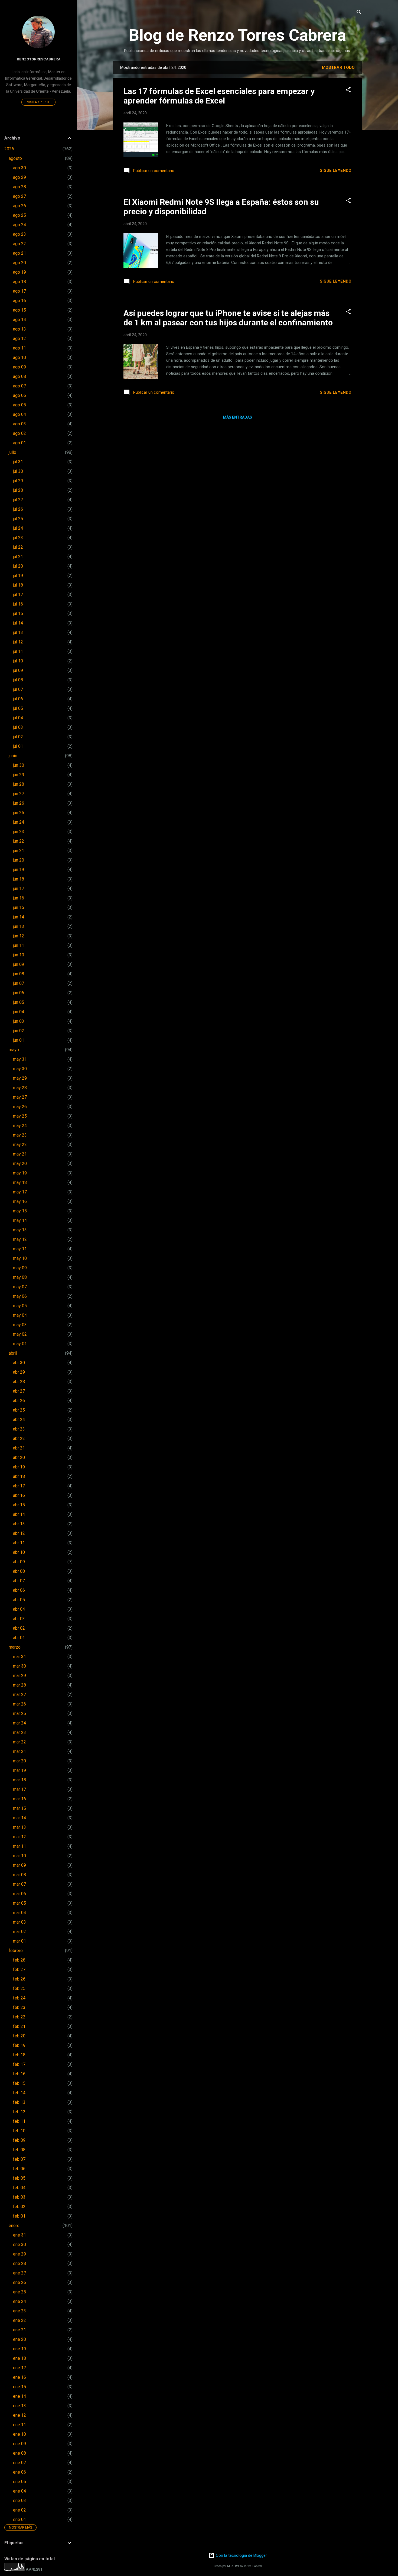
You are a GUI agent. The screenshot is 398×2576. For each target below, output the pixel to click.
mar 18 (19, 1780)
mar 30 (19, 1666)
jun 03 (19, 1021)
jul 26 (18, 509)
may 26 (20, 1107)
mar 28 (19, 1685)
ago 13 (19, 329)
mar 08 (19, 1875)
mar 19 (19, 1770)
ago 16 (19, 301)
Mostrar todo (338, 67)
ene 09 (19, 2444)
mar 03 (19, 1922)
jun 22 (19, 841)
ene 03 (19, 2501)
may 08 (20, 1277)
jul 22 (18, 547)
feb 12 (19, 2112)
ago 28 (19, 187)
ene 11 (19, 2425)
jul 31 (18, 462)
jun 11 (19, 945)
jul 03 (18, 727)
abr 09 (19, 1562)
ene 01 (19, 2520)
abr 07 (19, 1581)
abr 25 (19, 1410)
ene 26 (19, 2282)
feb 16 (19, 2074)
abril (13, 1353)
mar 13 (19, 1827)
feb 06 (19, 2169)
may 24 (20, 1126)
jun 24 (19, 822)
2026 (9, 149)
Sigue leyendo (336, 170)
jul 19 (18, 576)
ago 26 (19, 206)
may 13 (20, 1230)
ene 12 (19, 2415)
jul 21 (18, 557)
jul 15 (18, 614)
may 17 (20, 1192)
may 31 (20, 1059)
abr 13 (19, 1524)
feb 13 (19, 2102)
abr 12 (19, 1533)
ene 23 (19, 2311)
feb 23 (19, 2007)
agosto (15, 158)
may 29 (20, 1078)
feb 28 (19, 1960)
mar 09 (19, 1865)
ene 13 (19, 2406)
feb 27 (19, 1970)
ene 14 (19, 2396)
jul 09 (18, 670)
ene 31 (19, 2235)
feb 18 (19, 2055)
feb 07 (19, 2159)
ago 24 (19, 225)
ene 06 (19, 2472)
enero (14, 2226)
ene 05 (19, 2482)
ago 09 (19, 367)
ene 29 (19, 2254)
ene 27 (19, 2273)
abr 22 (19, 1439)
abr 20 (19, 1457)
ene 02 (19, 2510)
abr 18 (19, 1476)
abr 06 (19, 1590)
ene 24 (19, 2301)
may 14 (20, 1220)
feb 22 (19, 2017)
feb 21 (19, 2026)
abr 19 (19, 1467)
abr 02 (19, 1628)
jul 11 (18, 651)
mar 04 (19, 1913)
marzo (15, 1647)
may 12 (20, 1239)
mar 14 (19, 1818)
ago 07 (19, 386)
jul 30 (18, 471)
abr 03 (19, 1619)
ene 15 (19, 2387)
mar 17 (19, 1789)
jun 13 (19, 926)
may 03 (20, 1325)
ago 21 (19, 253)
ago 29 (19, 177)
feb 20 (19, 2036)
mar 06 (19, 1894)
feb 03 (19, 2197)
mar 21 (19, 1751)
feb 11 (19, 2121)
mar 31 (19, 1657)
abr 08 (19, 1571)
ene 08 (19, 2453)
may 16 (20, 1201)
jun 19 (19, 870)
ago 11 (19, 348)
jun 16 (19, 898)
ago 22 (19, 244)
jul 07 (18, 689)
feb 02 (19, 2207)
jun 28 (19, 784)
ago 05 (19, 405)
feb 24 (19, 1998)
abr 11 (19, 1543)
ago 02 (19, 433)
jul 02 (18, 737)
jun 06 (19, 993)
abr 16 (19, 1495)
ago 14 (19, 320)
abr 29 (19, 1372)
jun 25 (19, 813)
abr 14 (19, 1514)
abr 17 (19, 1486)
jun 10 (19, 955)
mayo (14, 1050)
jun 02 (19, 1031)
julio (12, 452)
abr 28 (19, 1382)
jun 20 (19, 860)
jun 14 (19, 917)
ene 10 (19, 2434)
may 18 (20, 1182)
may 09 (20, 1268)
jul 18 (18, 585)
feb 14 (19, 2093)
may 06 (20, 1296)
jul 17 (18, 595)
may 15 (20, 1211)
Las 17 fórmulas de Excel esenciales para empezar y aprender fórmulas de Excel (219, 96)
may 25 (20, 1116)
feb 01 (19, 2216)
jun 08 (19, 974)
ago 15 (19, 310)
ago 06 (19, 395)
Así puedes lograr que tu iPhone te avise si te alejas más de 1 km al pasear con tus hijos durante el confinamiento (228, 318)
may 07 (20, 1287)
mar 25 (19, 1713)
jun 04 (19, 1012)
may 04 (20, 1315)
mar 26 (19, 1704)
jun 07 (19, 983)
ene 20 (19, 2339)
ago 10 (19, 357)
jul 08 (18, 680)
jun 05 (19, 1002)
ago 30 (19, 168)
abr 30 (19, 1363)
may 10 (20, 1258)
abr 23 (19, 1429)
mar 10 (19, 1856)
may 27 (20, 1097)
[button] (348, 90)
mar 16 (19, 1799)
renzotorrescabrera (39, 59)
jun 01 (19, 1040)
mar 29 (19, 1676)
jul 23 (18, 538)
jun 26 (19, 803)
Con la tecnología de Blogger (241, 2555)
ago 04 (19, 414)
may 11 (20, 1249)
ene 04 (19, 2491)
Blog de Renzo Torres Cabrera (237, 35)
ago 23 (19, 234)
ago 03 (19, 424)
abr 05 (19, 1600)
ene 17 (19, 2368)
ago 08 (19, 376)
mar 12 (19, 1837)
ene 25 (19, 2292)
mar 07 (19, 1884)
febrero (16, 1951)
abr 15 (19, 1505)
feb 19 (19, 2045)
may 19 (20, 1173)
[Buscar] (359, 13)
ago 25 (19, 215)
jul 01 (18, 746)
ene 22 (19, 2320)
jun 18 (19, 879)
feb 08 (19, 2150)
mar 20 (19, 1761)
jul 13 (18, 632)
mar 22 (19, 1742)
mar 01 (19, 1941)
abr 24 (19, 1420)
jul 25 (18, 519)
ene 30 (19, 2245)
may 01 (20, 1344)
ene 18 (19, 2358)
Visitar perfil (38, 102)
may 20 (20, 1164)
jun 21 (19, 851)
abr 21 (19, 1448)
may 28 (20, 1088)
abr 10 (19, 1552)
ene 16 (19, 2377)
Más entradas (237, 417)
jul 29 (18, 481)
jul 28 (18, 490)
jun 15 (19, 907)
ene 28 (19, 2263)
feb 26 (19, 1979)
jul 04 (18, 718)
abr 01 (19, 1638)
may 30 (20, 1069)
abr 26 (19, 1401)
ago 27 (19, 196)
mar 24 (19, 1723)
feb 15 (19, 2083)
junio (13, 756)
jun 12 (19, 936)
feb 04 (19, 2188)
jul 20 (18, 566)
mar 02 (19, 1932)
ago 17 (19, 291)
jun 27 (19, 794)
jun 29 (19, 775)
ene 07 (19, 2463)
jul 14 (18, 623)
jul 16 (18, 604)
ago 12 (19, 339)
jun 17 (19, 889)
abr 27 (19, 1391)
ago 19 (19, 272)
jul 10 (18, 661)
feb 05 (19, 2178)
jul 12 (18, 642)
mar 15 (19, 1808)
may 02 (20, 1334)
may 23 (20, 1135)
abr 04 (19, 1609)
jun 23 (19, 832)
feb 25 (19, 1988)
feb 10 (19, 2131)
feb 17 (19, 2064)
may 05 (20, 1306)
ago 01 (19, 443)
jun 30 (19, 765)
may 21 (20, 1154)
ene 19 (19, 2349)
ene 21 (19, 2330)
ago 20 (19, 263)
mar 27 (19, 1695)
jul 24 (18, 528)
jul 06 (18, 699)
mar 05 (19, 1903)
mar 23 (19, 1732)
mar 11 (19, 1846)
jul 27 (18, 500)
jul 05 (18, 708)
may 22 (20, 1145)
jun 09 (19, 964)
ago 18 (19, 282)
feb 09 (19, 2140)
